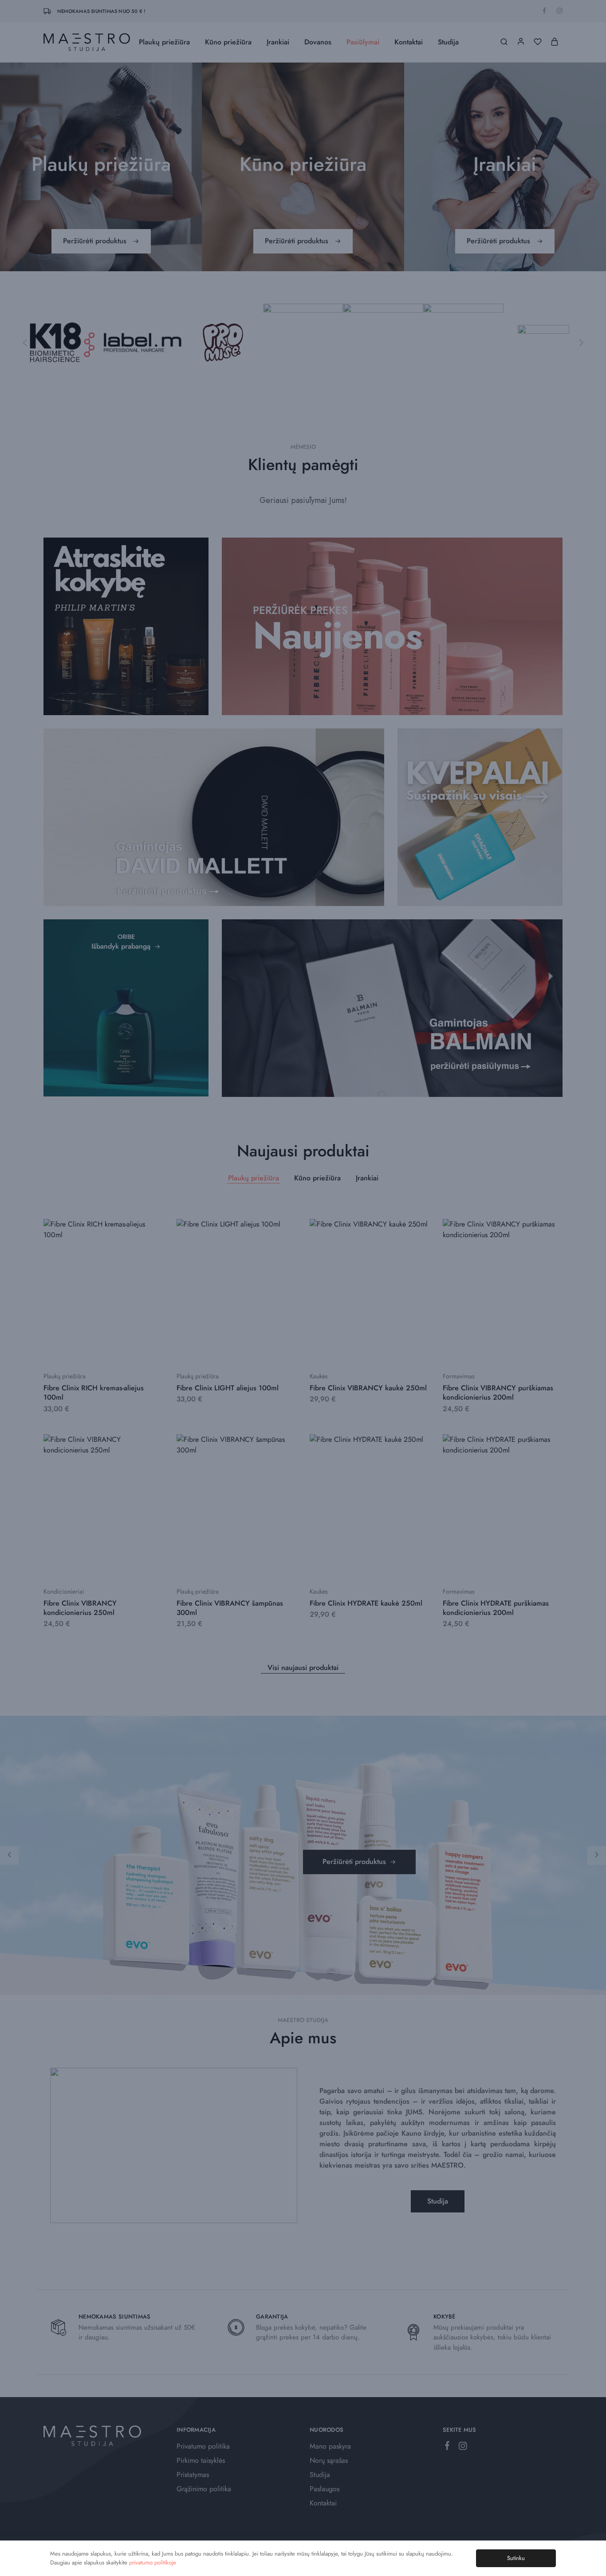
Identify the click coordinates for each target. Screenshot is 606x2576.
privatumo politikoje (153, 2562)
